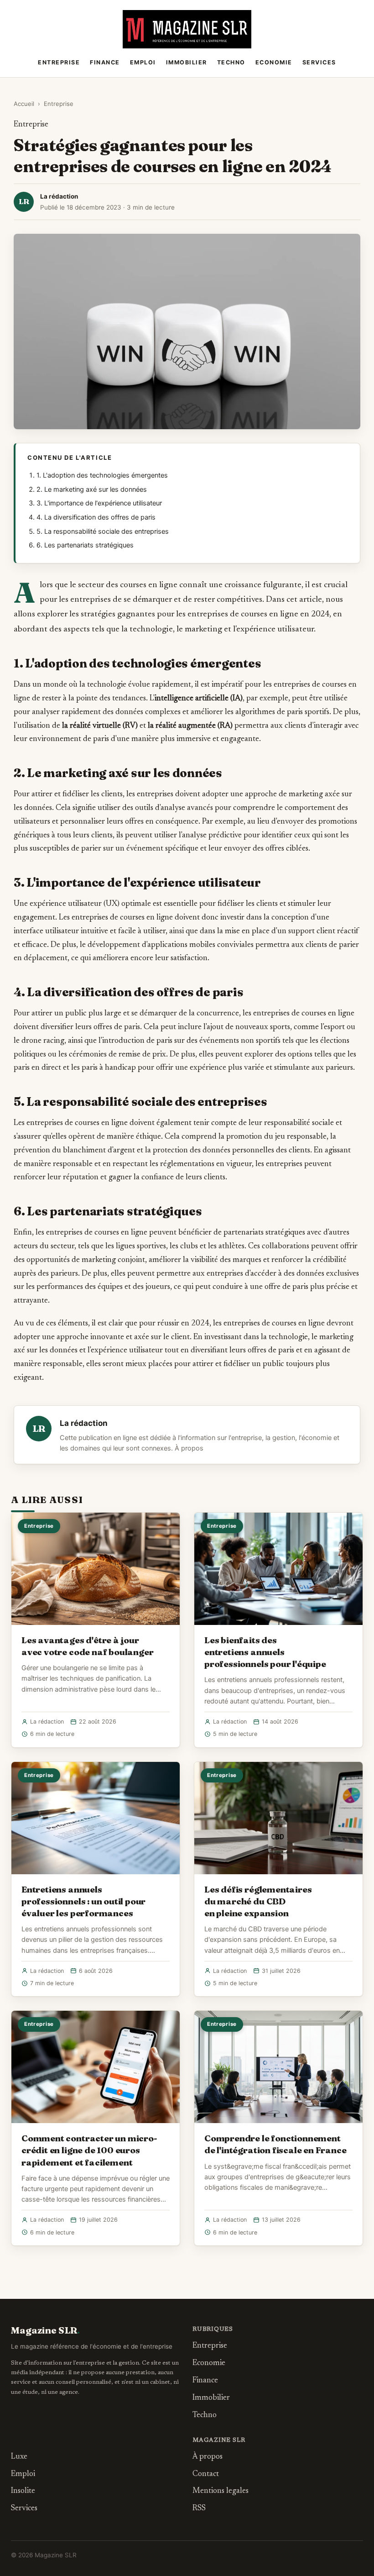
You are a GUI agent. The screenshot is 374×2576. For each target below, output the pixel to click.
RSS (199, 2509)
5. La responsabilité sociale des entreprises (103, 531)
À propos (189, 1448)
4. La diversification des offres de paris (96, 517)
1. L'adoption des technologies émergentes (102, 475)
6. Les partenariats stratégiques (85, 545)
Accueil (24, 104)
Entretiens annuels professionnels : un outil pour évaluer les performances (83, 1901)
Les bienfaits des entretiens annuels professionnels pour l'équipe (265, 1652)
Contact (206, 2474)
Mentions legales (221, 2491)
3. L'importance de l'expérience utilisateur (99, 503)
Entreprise (59, 62)
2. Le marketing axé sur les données (92, 489)
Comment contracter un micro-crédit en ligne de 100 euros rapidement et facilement (89, 2150)
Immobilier (187, 62)
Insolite (23, 2491)
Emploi (143, 62)
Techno (231, 62)
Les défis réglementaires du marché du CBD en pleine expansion (258, 1901)
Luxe (19, 2457)
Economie (274, 62)
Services (319, 62)
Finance (105, 62)
